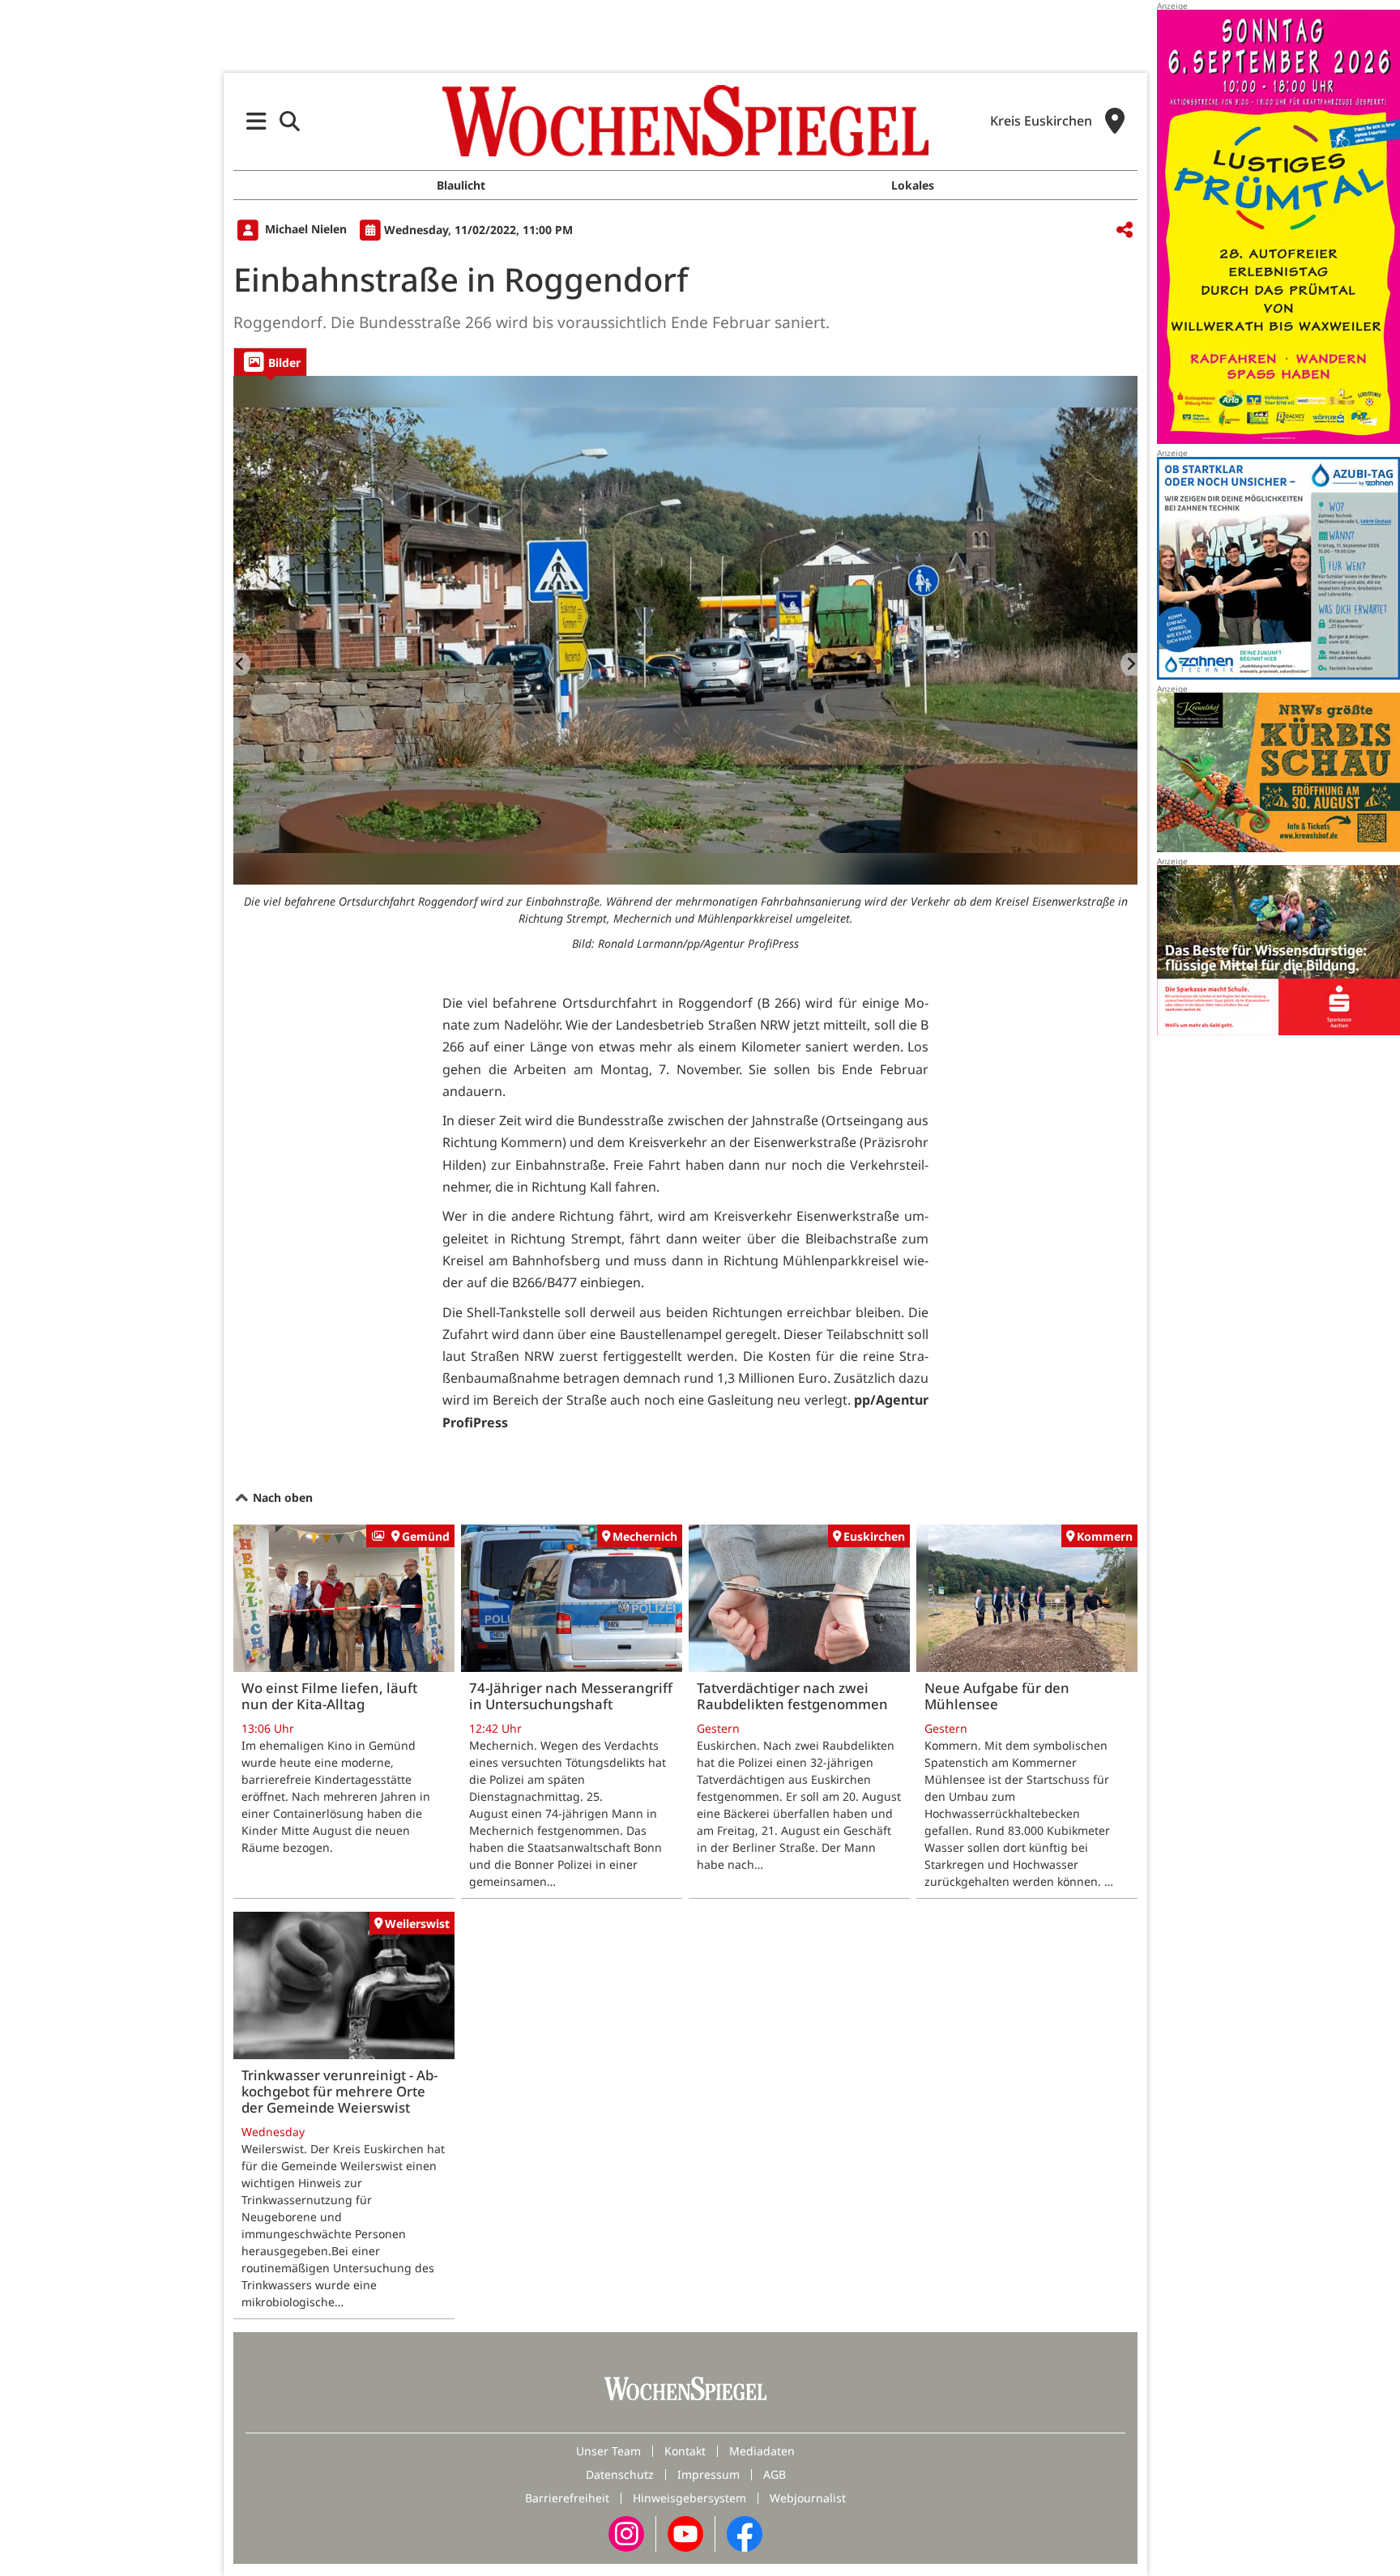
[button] (256, 121)
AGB (775, 2474)
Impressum (709, 2474)
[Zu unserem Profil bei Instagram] (626, 2533)
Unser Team (608, 2451)
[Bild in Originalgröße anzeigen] (685, 630)
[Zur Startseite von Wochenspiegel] (685, 121)
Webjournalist (808, 2498)
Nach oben (281, 1497)
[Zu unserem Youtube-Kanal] (685, 2533)
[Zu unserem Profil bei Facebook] (745, 2533)
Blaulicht (461, 185)
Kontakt (685, 2451)
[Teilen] (1125, 230)
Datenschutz (620, 2474)
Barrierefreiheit (567, 2498)
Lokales (913, 185)
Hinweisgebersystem (689, 2498)
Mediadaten (762, 2451)
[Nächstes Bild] (1129, 664)
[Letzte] (242, 664)
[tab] (270, 362)
